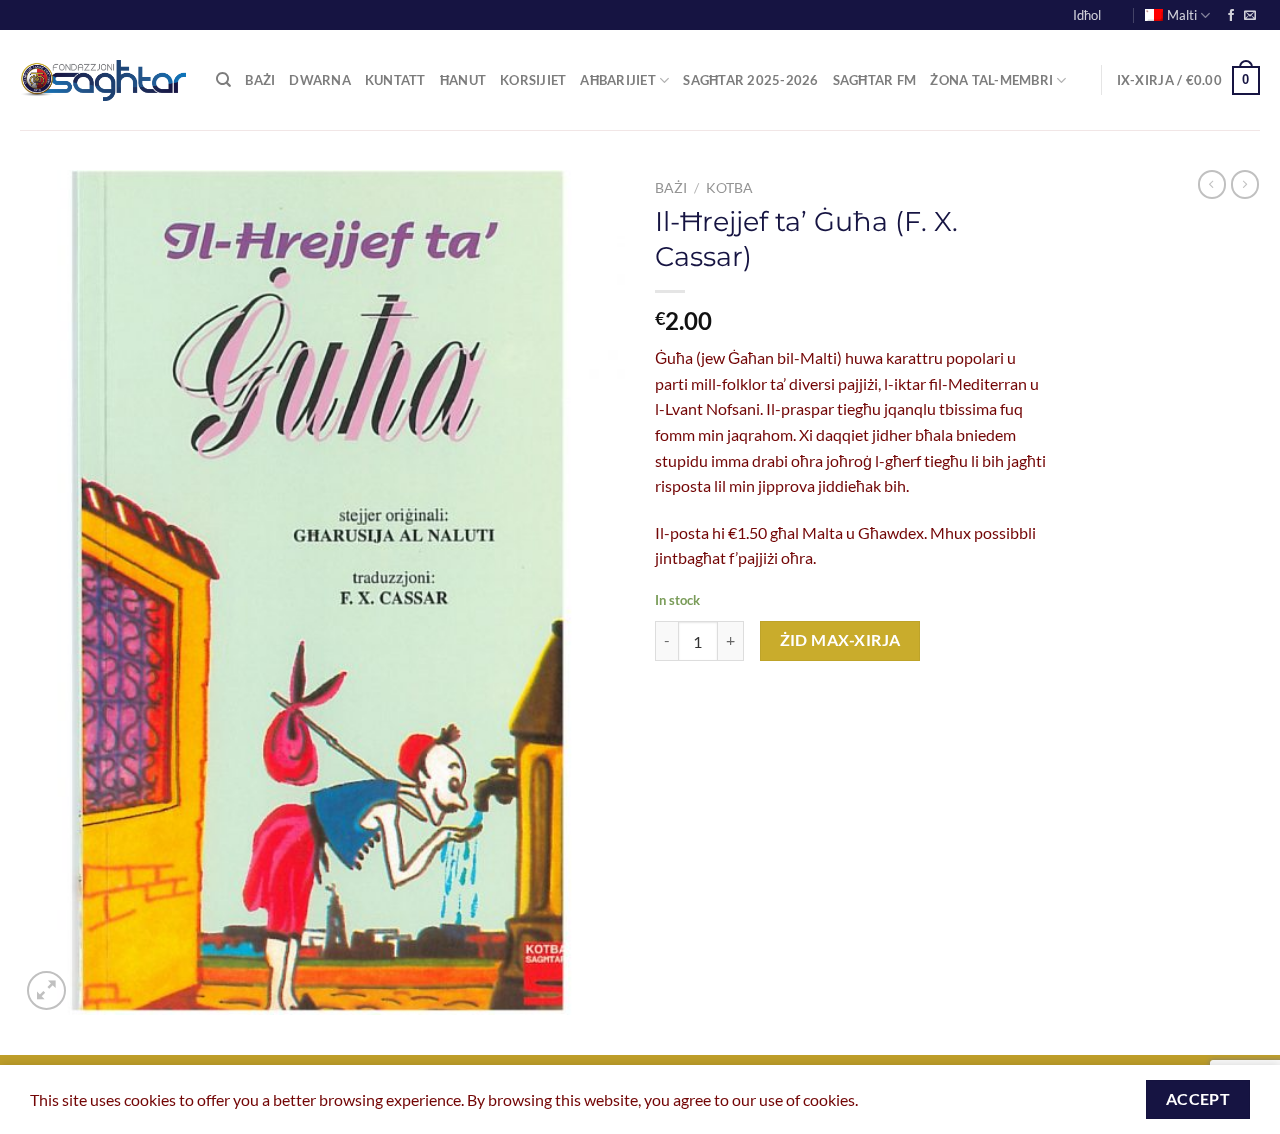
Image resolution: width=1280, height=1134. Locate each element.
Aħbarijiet (618, 80)
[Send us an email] (1250, 16)
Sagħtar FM (875, 80)
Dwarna (320, 80)
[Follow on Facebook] (1231, 16)
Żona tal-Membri (991, 80)
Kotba (729, 188)
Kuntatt (395, 80)
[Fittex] (223, 80)
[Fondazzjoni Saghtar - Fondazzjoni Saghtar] (103, 81)
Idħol (1087, 15)
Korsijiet (533, 80)
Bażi (260, 80)
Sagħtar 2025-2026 (750, 80)
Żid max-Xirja (840, 640)
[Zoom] (46, 990)
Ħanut (463, 80)
